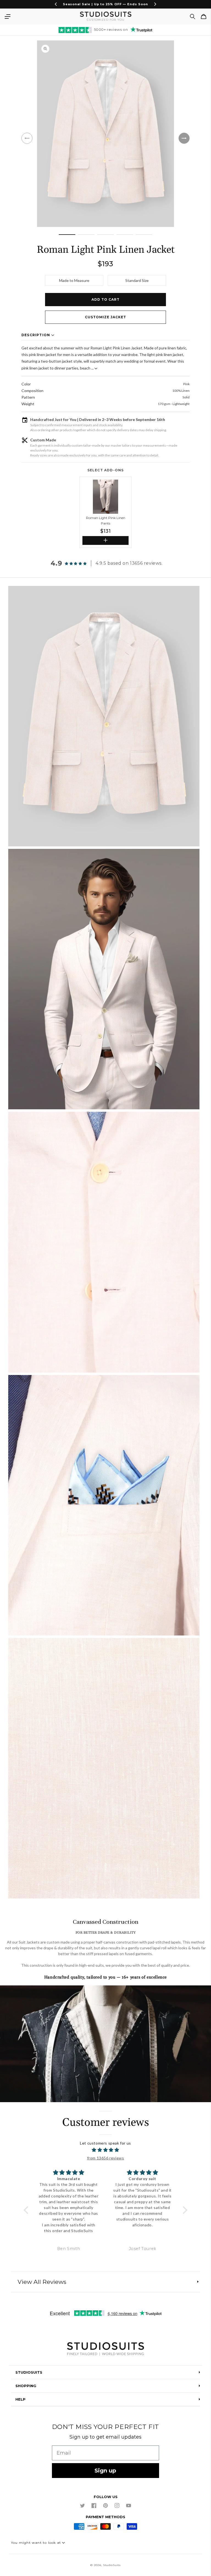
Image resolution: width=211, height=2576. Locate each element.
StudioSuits (112, 2565)
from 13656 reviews (106, 2158)
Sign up (105, 2471)
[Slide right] (184, 138)
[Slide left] (27, 138)
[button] (7, 17)
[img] (105, 2150)
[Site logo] (105, 2350)
